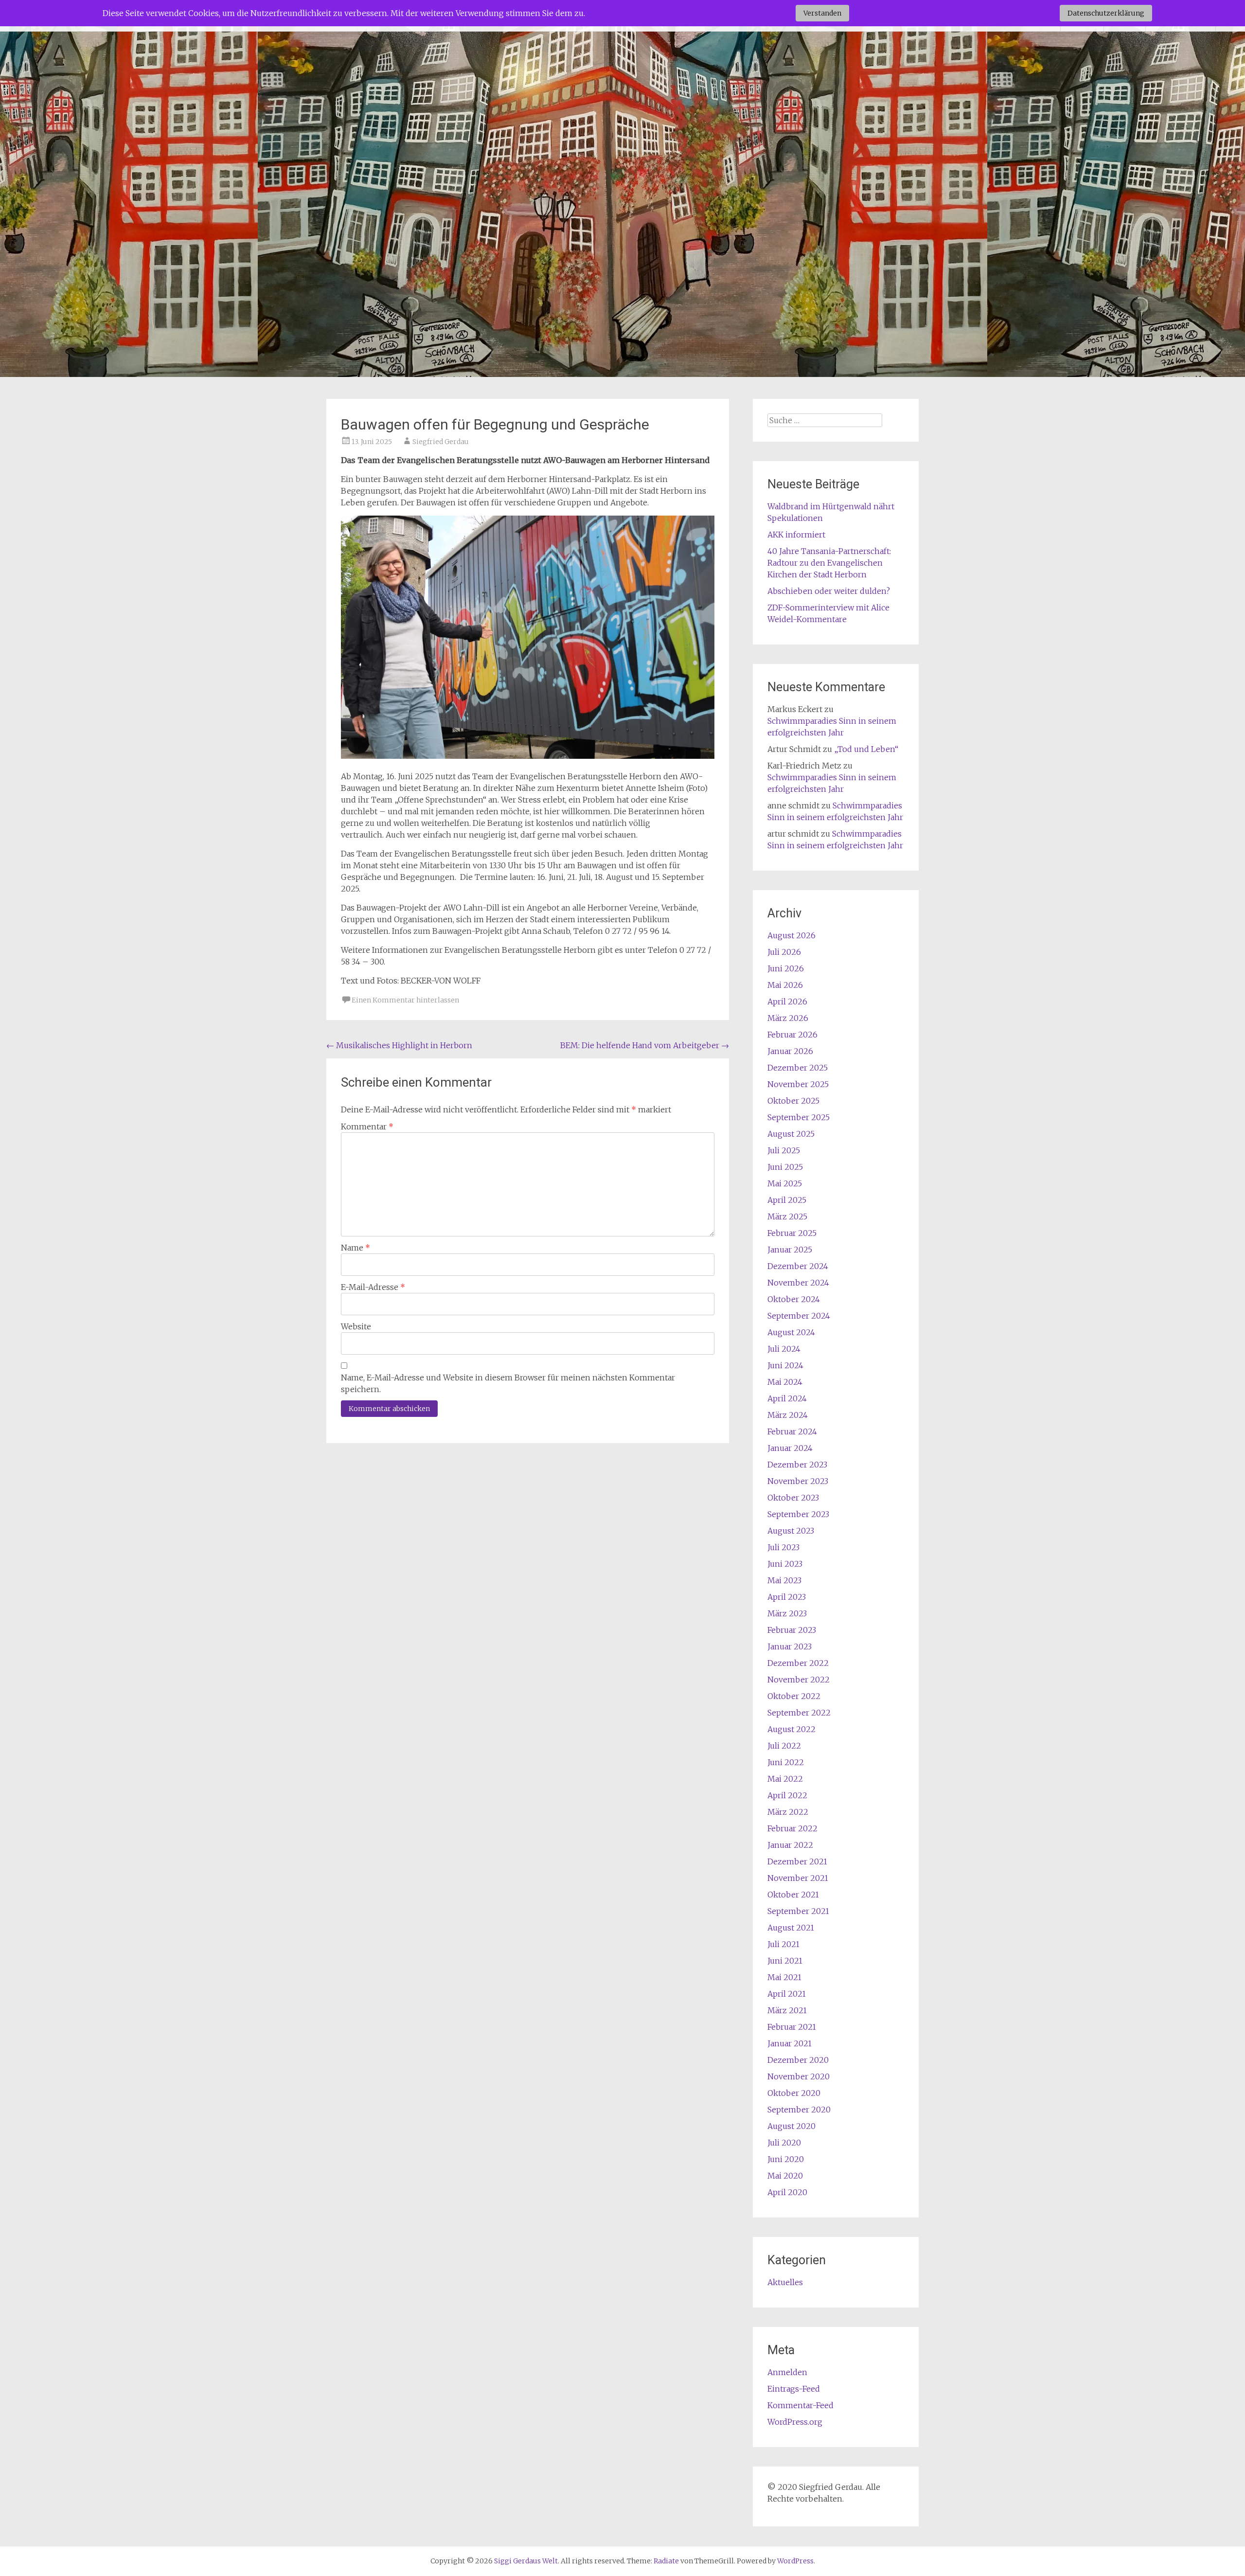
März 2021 (787, 2010)
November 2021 (798, 1878)
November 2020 (799, 2076)
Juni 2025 (785, 1167)
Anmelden (787, 2372)
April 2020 (787, 2192)
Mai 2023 (784, 1580)
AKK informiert (796, 535)
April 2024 (787, 1398)
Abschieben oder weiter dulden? (829, 591)
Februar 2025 (792, 1233)
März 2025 (787, 1216)
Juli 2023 (783, 1547)
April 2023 (787, 1597)
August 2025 (791, 1134)
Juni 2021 (785, 1961)
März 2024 (788, 1415)
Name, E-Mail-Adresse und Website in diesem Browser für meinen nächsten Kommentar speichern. (508, 1383)
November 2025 (798, 1084)
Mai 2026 (785, 985)
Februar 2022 (792, 1828)
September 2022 (799, 1713)
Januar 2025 (790, 1250)
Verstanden (822, 13)
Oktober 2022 (794, 1696)
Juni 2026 (786, 968)
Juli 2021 (783, 1944)
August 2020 (791, 2126)
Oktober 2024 (794, 1299)
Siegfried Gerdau (441, 442)
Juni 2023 (785, 1564)
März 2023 (787, 1613)
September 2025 (799, 1117)
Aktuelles (785, 2282)
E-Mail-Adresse (373, 1287)
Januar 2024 (790, 1448)
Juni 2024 (785, 1365)
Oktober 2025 (793, 1101)
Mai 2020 (785, 2176)
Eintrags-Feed (794, 2389)
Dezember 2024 (798, 1266)
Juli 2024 (784, 1349)
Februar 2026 (792, 1035)
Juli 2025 (784, 1150)
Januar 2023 (790, 1646)
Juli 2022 (784, 1746)
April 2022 (787, 1795)
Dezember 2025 (798, 1068)
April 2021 (787, 1994)
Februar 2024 (792, 1431)
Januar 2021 (790, 2043)
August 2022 (791, 1729)
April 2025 (787, 1200)
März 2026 (788, 1018)
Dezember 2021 (797, 1861)
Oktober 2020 (794, 2093)
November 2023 (798, 1481)
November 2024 (798, 1283)
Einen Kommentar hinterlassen (405, 1000)
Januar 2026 (790, 1051)
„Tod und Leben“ (866, 749)
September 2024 (799, 1316)
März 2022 (788, 1812)
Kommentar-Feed (800, 2405)
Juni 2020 (786, 2159)
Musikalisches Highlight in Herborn (399, 1045)
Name (356, 1248)
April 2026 (787, 1002)
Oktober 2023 (793, 1498)
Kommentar (367, 1127)
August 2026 (791, 935)
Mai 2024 (785, 1382)
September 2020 (799, 2110)
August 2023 (791, 1531)
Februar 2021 (792, 2027)
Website (356, 1326)
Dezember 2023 (797, 1465)
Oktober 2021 (793, 1895)
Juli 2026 (784, 952)
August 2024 (791, 1332)
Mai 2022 (785, 1779)
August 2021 (791, 1928)
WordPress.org (795, 2422)
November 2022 (799, 1680)
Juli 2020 (784, 2143)
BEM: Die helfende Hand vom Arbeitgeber (645, 1045)
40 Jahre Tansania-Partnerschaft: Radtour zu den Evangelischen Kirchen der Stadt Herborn (829, 563)
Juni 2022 (786, 1762)
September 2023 (798, 1514)
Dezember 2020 (798, 2060)
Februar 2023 (792, 1630)
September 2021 (798, 1911)
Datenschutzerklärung (1106, 13)
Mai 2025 (785, 1183)
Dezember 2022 (798, 1663)
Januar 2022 (790, 1845)
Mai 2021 (784, 1977)
